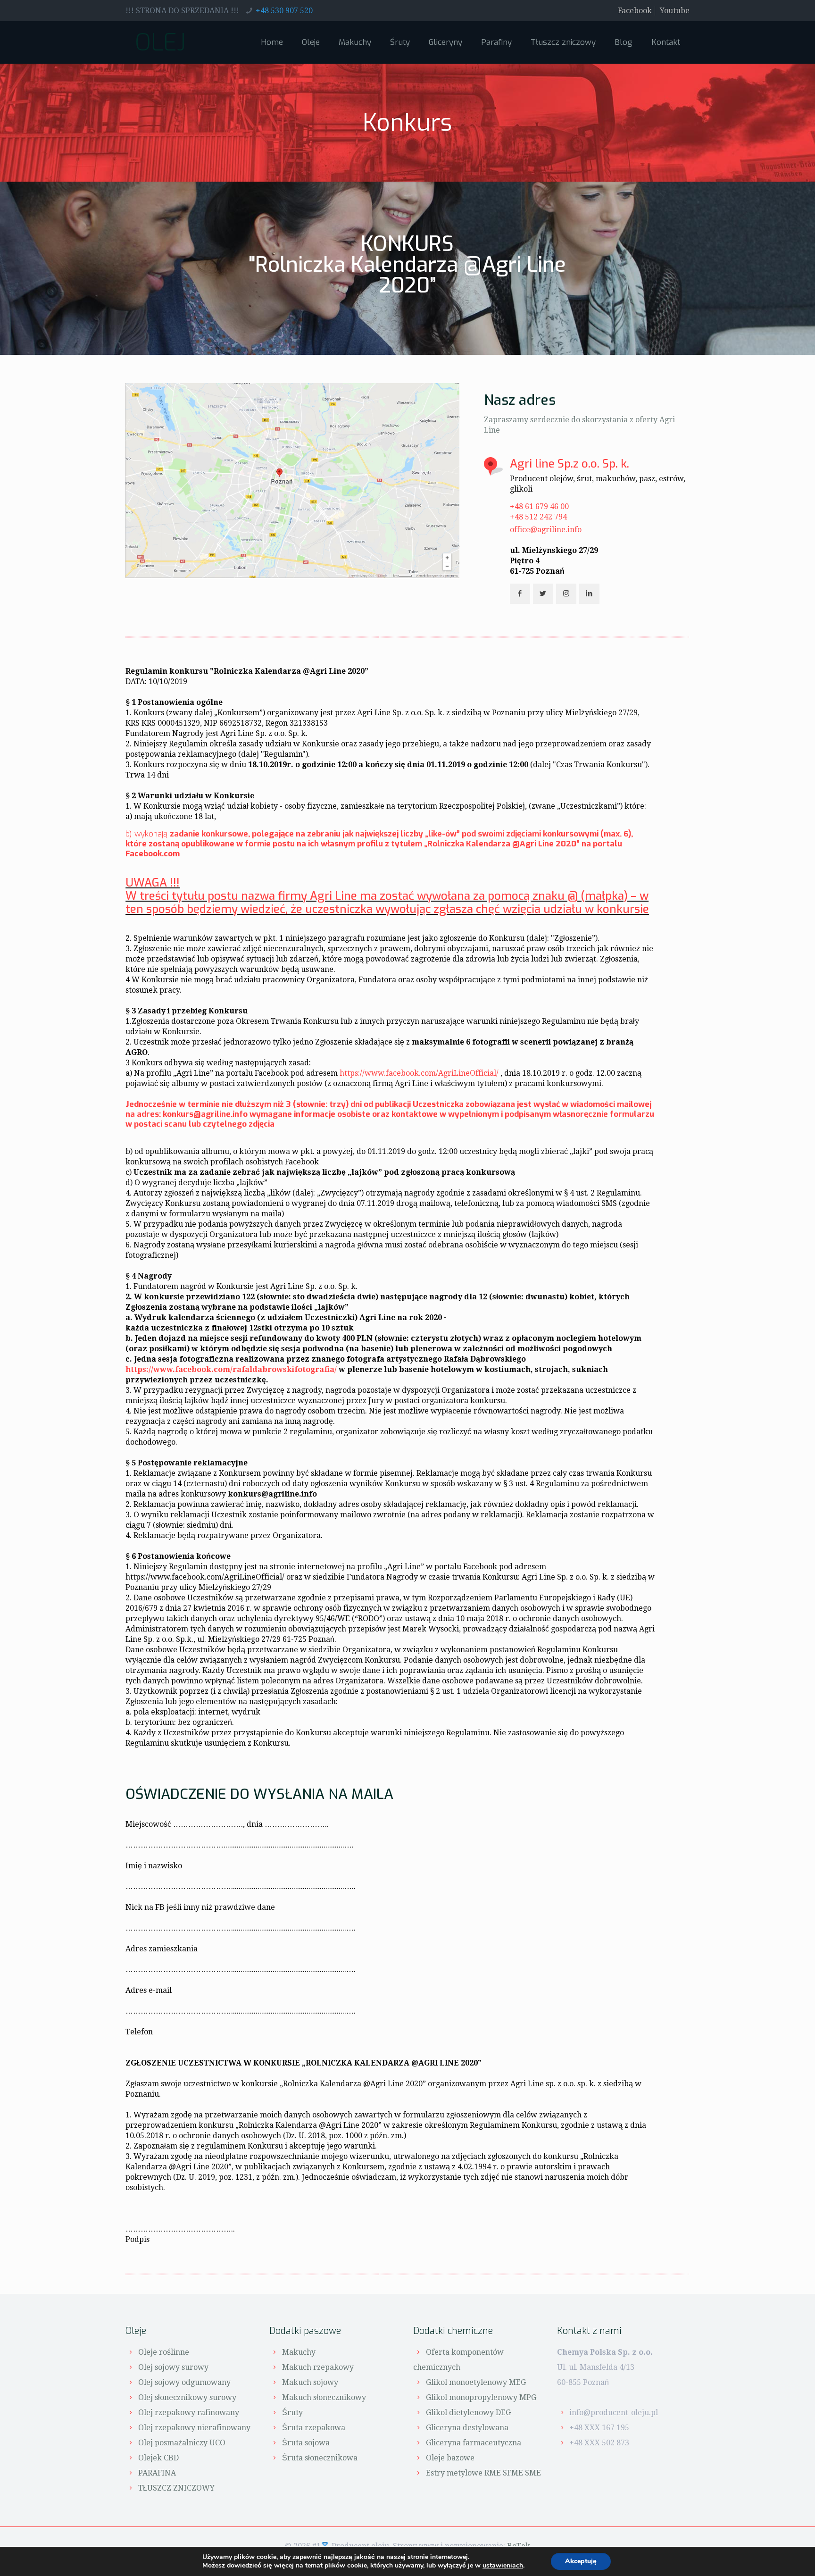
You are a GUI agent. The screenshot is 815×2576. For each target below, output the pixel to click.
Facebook (635, 11)
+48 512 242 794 (538, 517)
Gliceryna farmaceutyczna (474, 2443)
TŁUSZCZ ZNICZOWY (176, 2488)
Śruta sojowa (306, 2443)
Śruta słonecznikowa (320, 2458)
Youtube (675, 11)
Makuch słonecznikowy (324, 2397)
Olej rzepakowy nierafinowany (194, 2428)
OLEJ (160, 42)
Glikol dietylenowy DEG (468, 2413)
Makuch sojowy (310, 2382)
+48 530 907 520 (284, 11)
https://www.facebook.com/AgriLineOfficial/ (419, 1073)
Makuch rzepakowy (318, 2367)
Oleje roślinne (164, 2352)
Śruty (292, 2413)
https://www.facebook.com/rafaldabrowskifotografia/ (231, 1369)
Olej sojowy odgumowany (184, 2382)
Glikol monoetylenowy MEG (476, 2382)
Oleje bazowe (450, 2458)
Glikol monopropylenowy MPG (481, 2397)
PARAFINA (157, 2473)
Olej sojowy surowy (173, 2367)
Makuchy (299, 2352)
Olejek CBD (158, 2458)
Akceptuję (581, 2561)
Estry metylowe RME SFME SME (483, 2473)
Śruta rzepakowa (314, 2428)
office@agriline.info (546, 530)
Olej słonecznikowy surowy (187, 2397)
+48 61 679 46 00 (539, 506)
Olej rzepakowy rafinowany (189, 2413)
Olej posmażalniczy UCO (182, 2443)
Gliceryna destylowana (467, 2428)
